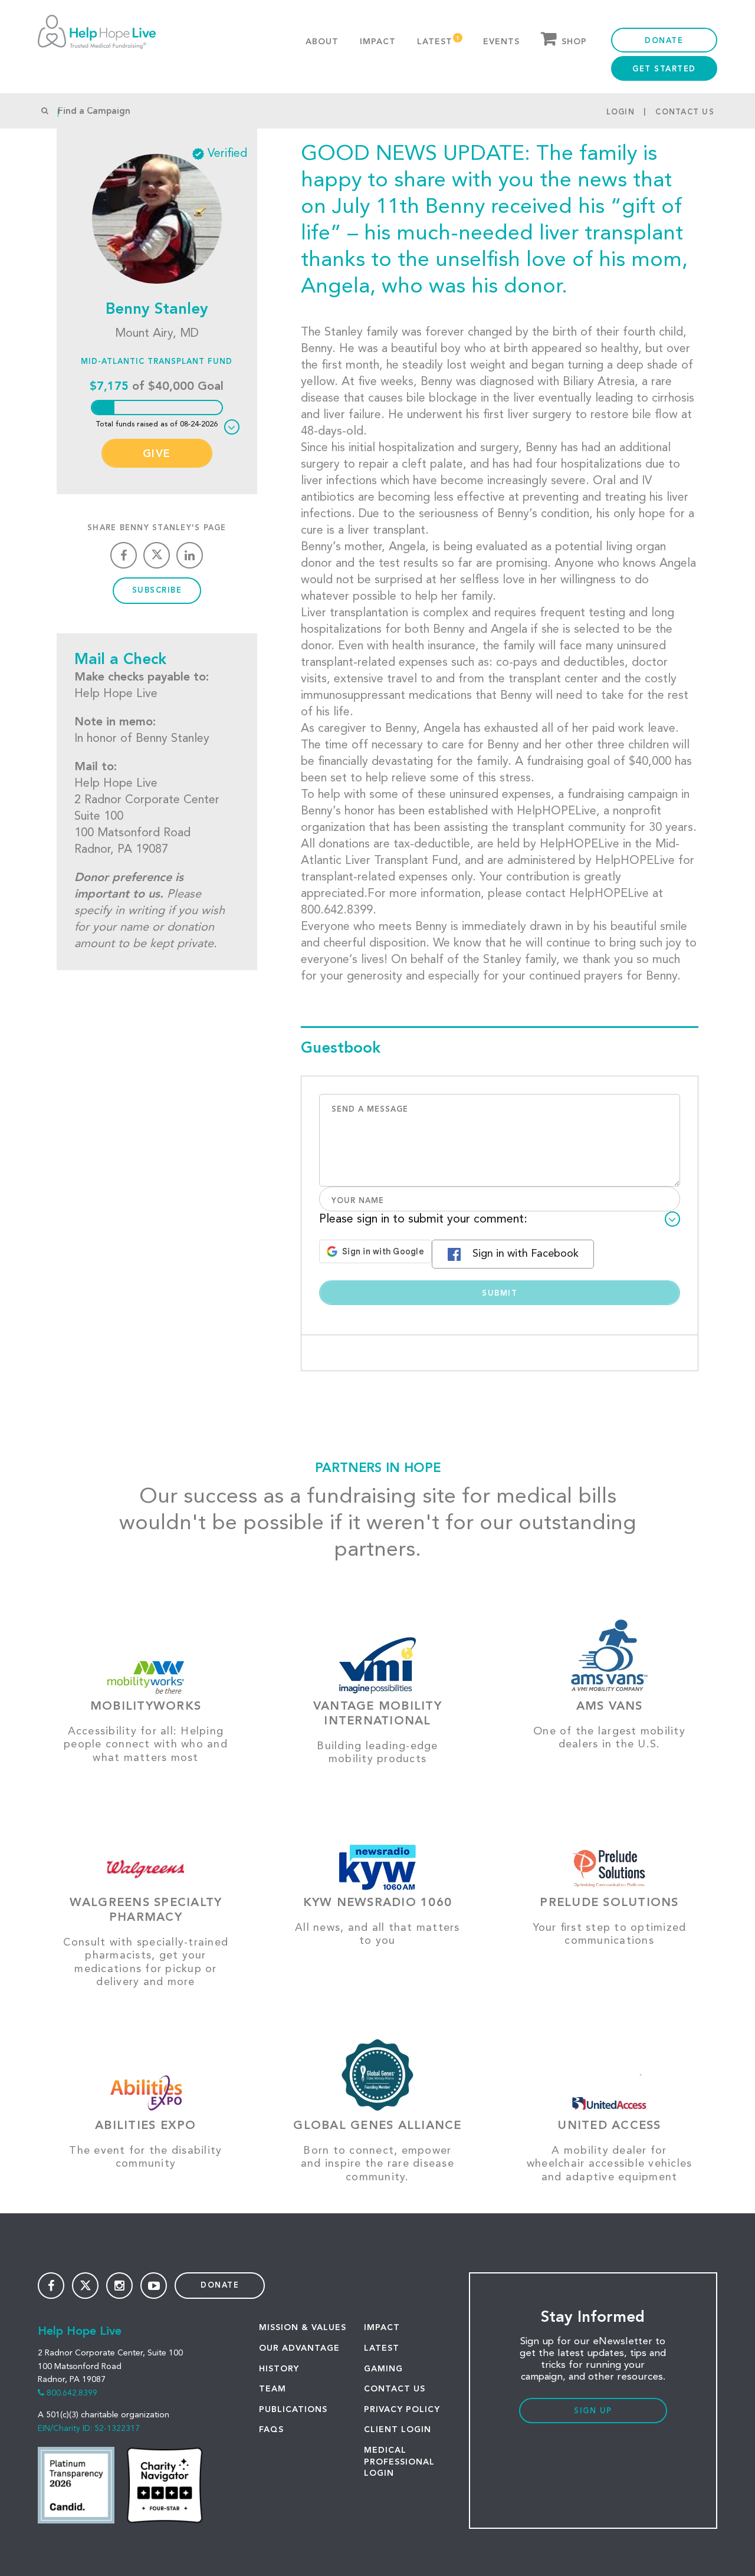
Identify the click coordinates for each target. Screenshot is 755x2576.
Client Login (398, 2430)
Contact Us (685, 112)
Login (621, 112)
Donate (664, 41)
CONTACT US (395, 2389)
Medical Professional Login (399, 2462)
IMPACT (382, 2328)
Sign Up (593, 2411)
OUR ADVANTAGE (299, 2348)
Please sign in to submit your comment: (423, 1220)
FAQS (271, 2430)
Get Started (664, 69)
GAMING (383, 2369)
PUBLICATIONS (293, 2410)
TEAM (273, 2389)
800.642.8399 (72, 2393)
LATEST (382, 2348)
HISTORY (279, 2369)
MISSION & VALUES (303, 2328)
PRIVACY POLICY (402, 2410)
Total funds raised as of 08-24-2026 (157, 424)
